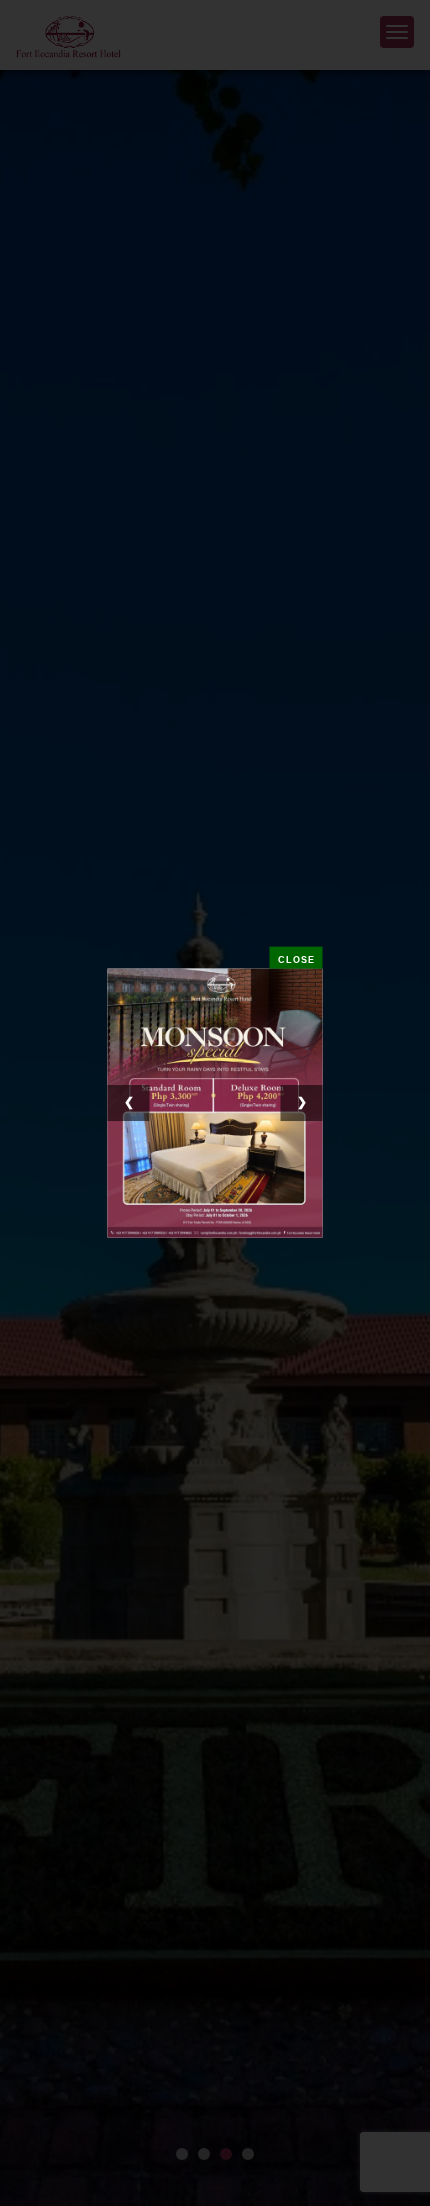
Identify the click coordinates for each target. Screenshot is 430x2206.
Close (296, 960)
